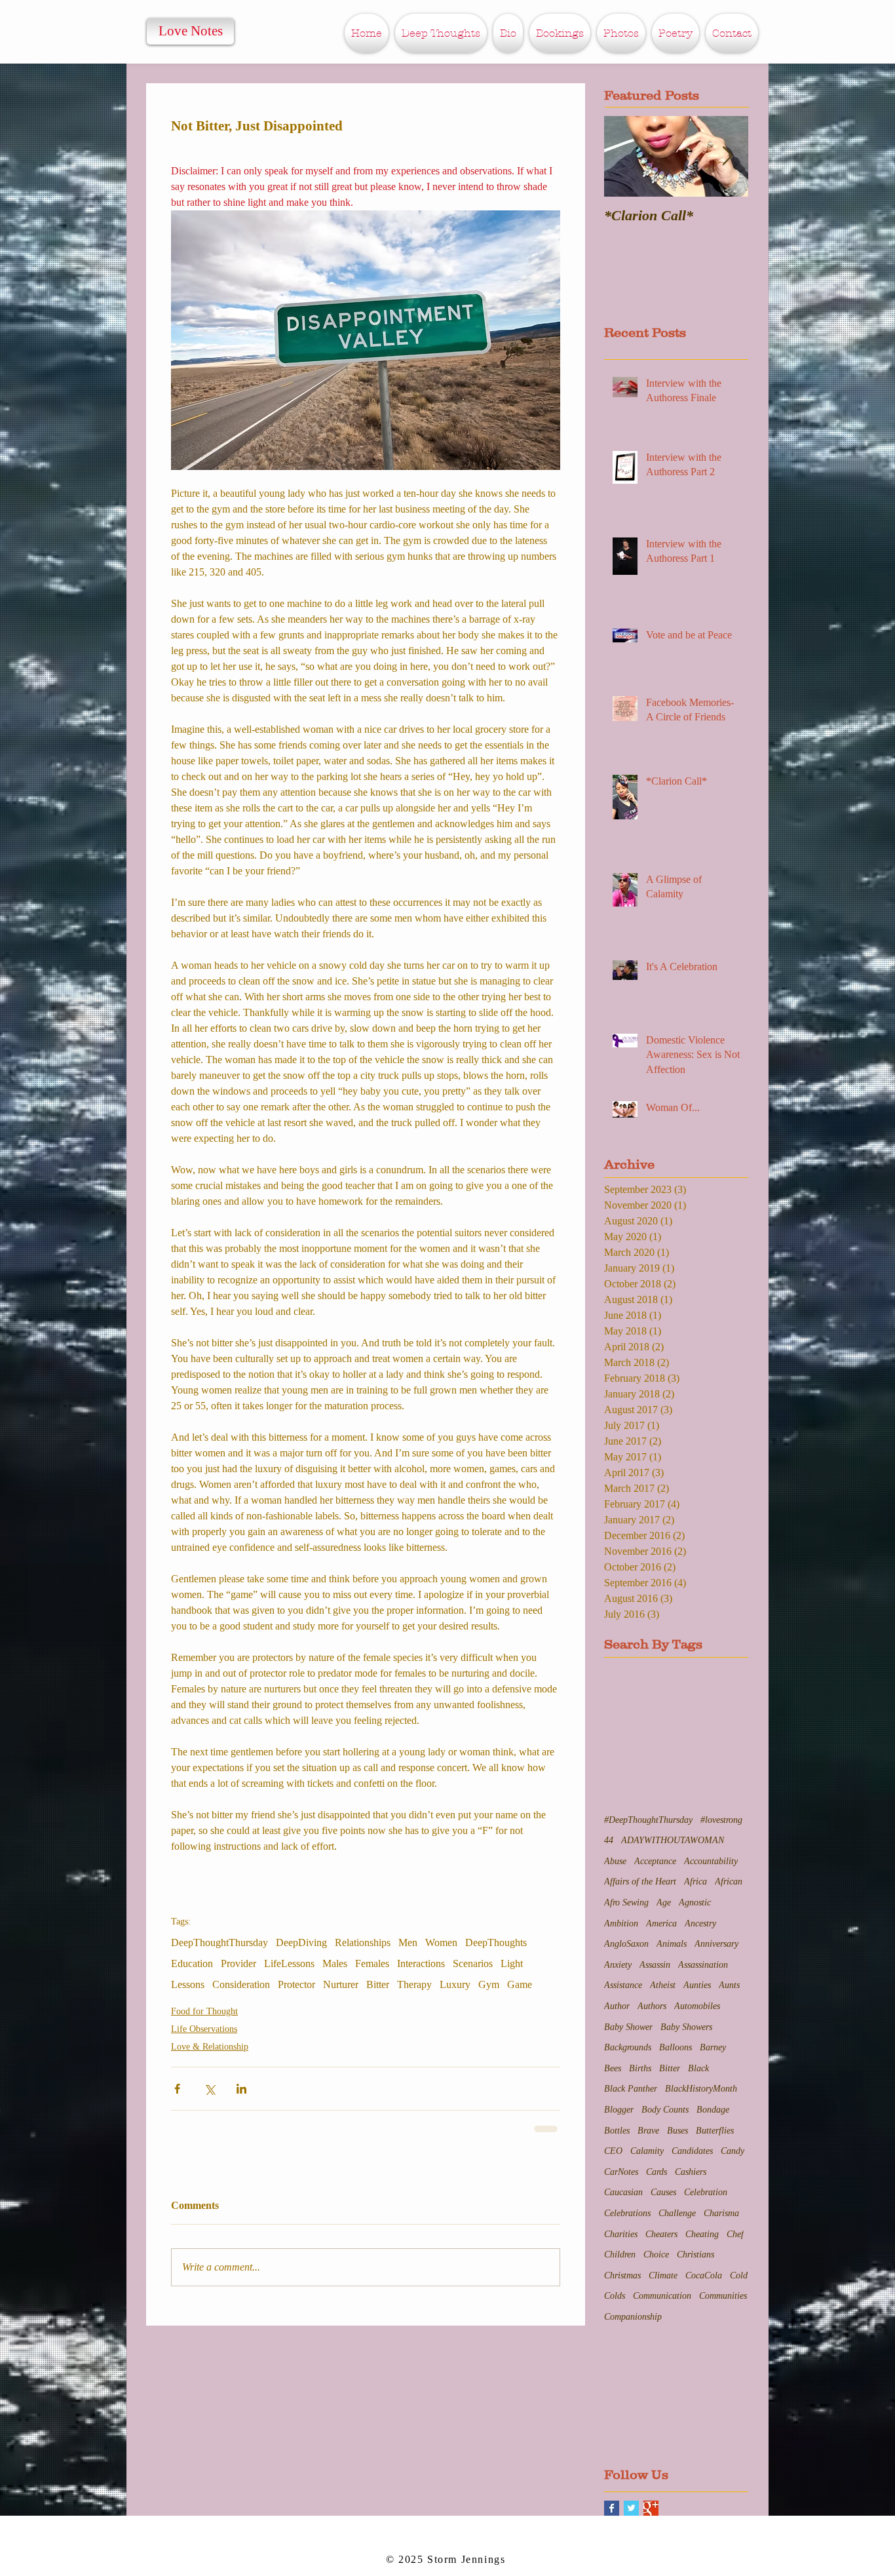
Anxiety (618, 1963)
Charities (621, 2233)
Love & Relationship (210, 2047)
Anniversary (716, 1942)
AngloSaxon (626, 1942)
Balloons (676, 2046)
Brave (648, 2129)
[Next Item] (727, 156)
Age (664, 1901)
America (661, 1922)
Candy (733, 2150)
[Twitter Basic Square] (631, 2507)
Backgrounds (628, 2046)
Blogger (619, 2108)
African (729, 1880)
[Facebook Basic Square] (612, 2507)
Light (512, 1963)
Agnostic (695, 1901)
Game (520, 1984)
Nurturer (341, 1984)
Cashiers (691, 2171)
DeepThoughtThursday (219, 1942)
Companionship (633, 2315)
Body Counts (665, 2108)
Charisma (721, 2212)
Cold (739, 2274)
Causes (663, 2191)
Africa (695, 1880)
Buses (677, 2129)
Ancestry (700, 1922)
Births (640, 2067)
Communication (662, 2294)
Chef (735, 2233)
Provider (238, 1963)
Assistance (623, 1984)
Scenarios (473, 1963)
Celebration (706, 2191)
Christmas (622, 2274)
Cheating (702, 2233)
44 (609, 1839)
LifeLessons (289, 1963)
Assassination (703, 1963)
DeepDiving (301, 1942)
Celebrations (627, 2212)
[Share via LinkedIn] (241, 2089)
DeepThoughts (496, 1942)
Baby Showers (686, 2026)
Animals (672, 1942)
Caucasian (623, 2191)
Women (441, 1942)
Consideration (241, 1984)
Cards (657, 2171)
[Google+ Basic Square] (651, 2507)
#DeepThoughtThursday (648, 1819)
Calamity (647, 2150)
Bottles (617, 2129)
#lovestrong (721, 1819)
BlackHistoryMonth (701, 2087)
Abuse (615, 1860)
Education (192, 1963)
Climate (663, 2274)
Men (408, 1942)
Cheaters (661, 2233)
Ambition (621, 1922)
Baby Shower (628, 2026)
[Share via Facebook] (177, 2089)
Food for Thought (204, 2011)
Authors (652, 2005)
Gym (489, 1984)
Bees (613, 2067)
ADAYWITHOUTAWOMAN (673, 1839)
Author (617, 2005)
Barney (713, 2046)
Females (372, 1963)
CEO (613, 2150)
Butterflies (715, 2129)
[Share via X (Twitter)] (209, 2089)
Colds (615, 2294)
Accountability (711, 1860)
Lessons (188, 1984)
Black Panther (631, 2087)
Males (335, 1963)
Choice (656, 2253)
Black (698, 2067)
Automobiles (697, 2005)
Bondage (713, 2108)
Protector (296, 1984)
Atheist (663, 1984)
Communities (723, 2294)
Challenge (677, 2212)
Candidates (692, 2150)
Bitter (378, 1984)
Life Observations (204, 2029)
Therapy (414, 1984)
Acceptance (655, 1860)
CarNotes (621, 2171)
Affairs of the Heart (640, 1880)
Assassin (655, 1963)
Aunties (697, 1984)
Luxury (455, 1984)
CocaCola (704, 2274)
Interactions (421, 1963)
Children (620, 2253)
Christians (695, 2253)
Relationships (363, 1942)
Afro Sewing (626, 1901)
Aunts (729, 1984)
